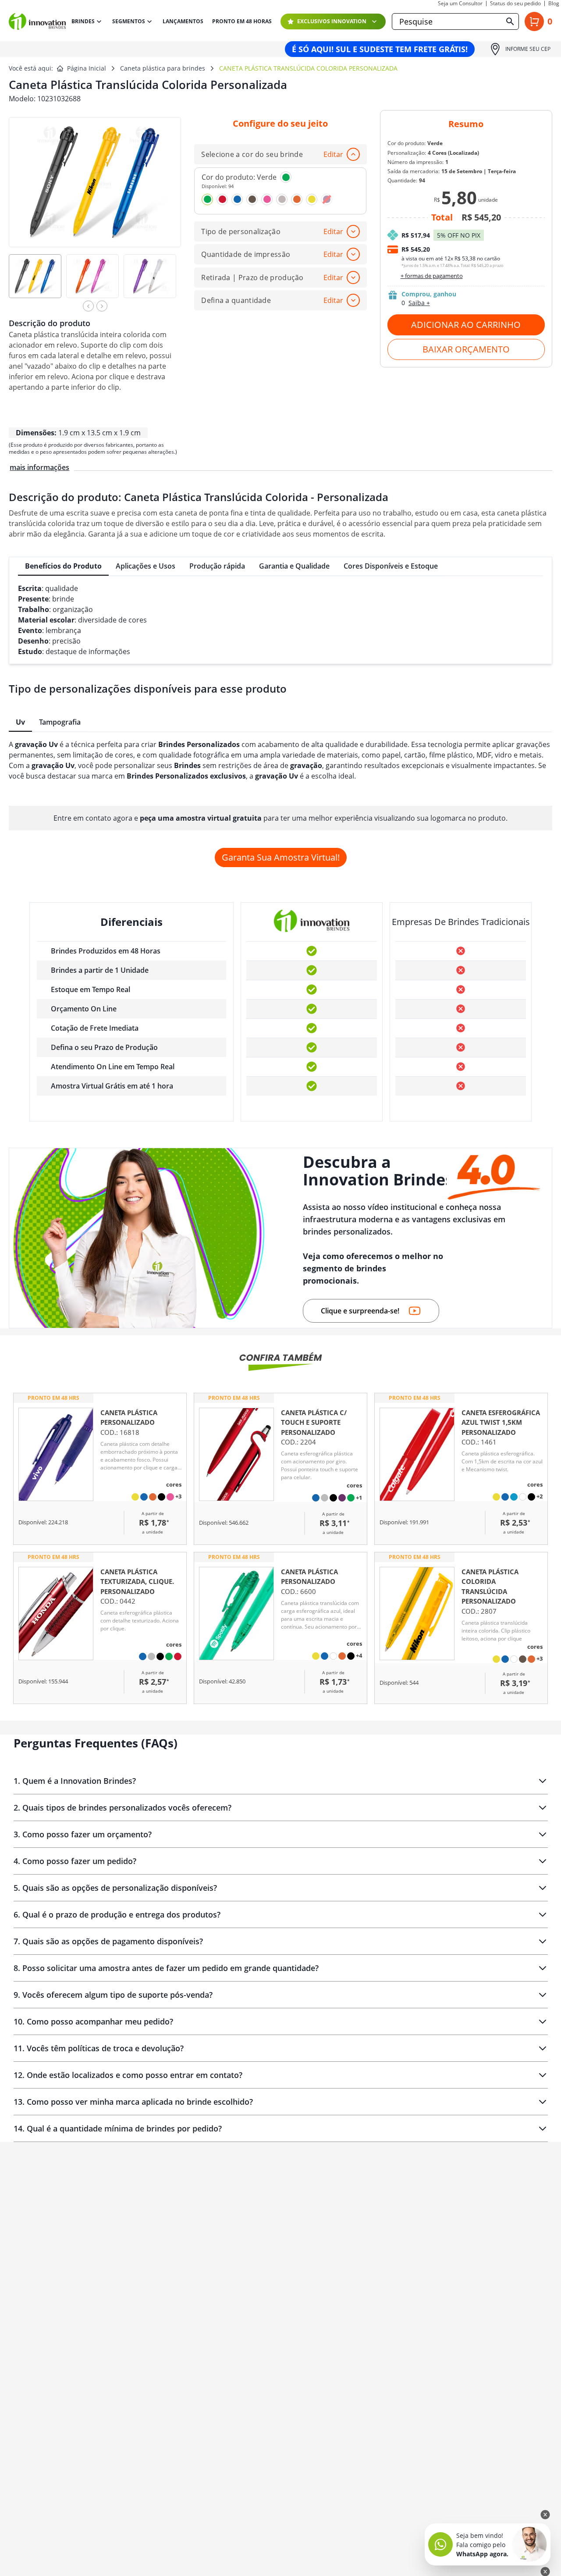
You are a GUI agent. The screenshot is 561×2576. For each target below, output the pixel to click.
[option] (37, 280)
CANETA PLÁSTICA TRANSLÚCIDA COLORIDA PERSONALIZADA (308, 68)
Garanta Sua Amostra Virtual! (281, 857)
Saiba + (419, 303)
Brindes (83, 21)
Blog (554, 4)
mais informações (39, 467)
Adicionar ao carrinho (466, 325)
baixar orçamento (466, 349)
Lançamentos (183, 21)
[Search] (510, 21)
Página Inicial (87, 68)
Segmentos (129, 21)
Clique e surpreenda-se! (360, 1311)
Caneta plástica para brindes (163, 68)
